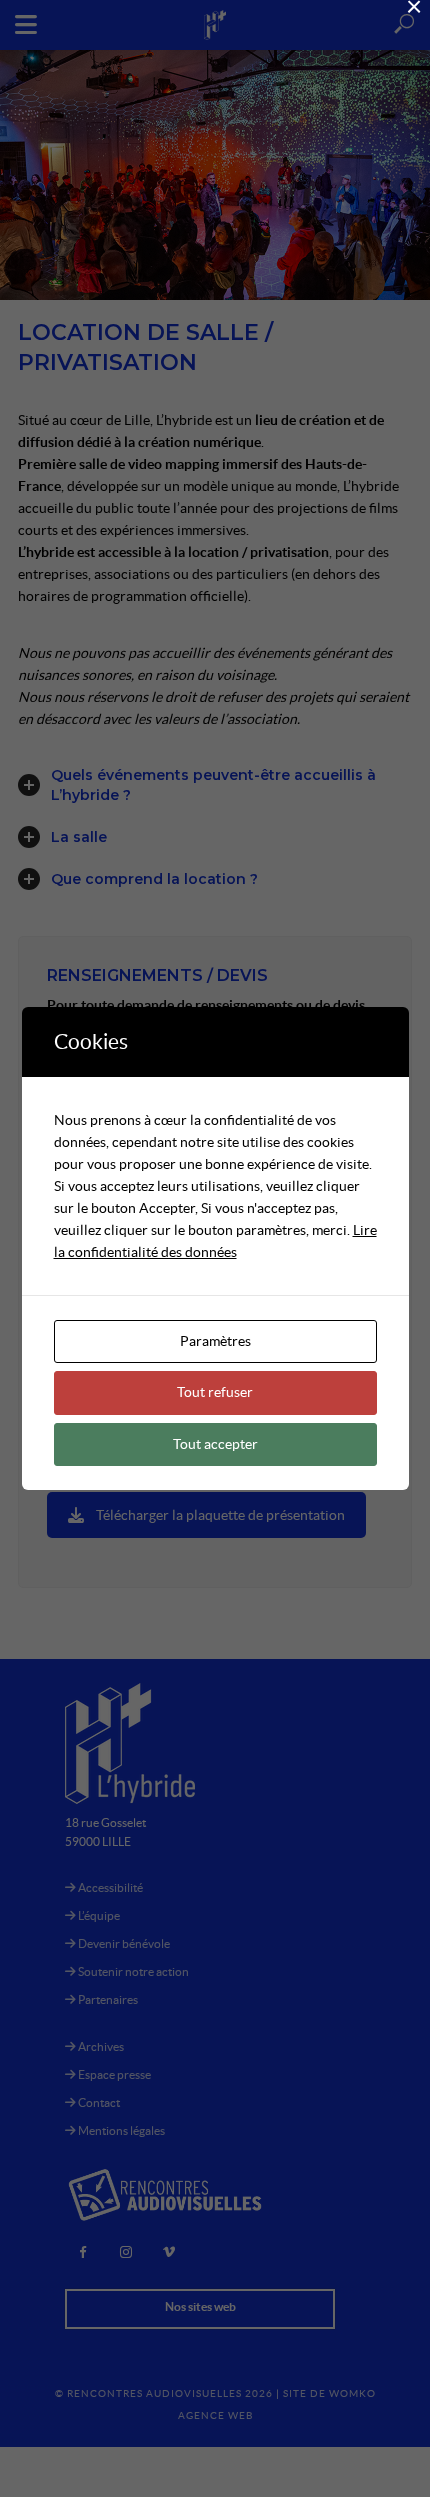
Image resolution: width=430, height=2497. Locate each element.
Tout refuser (215, 1392)
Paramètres (215, 1341)
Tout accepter (215, 1444)
